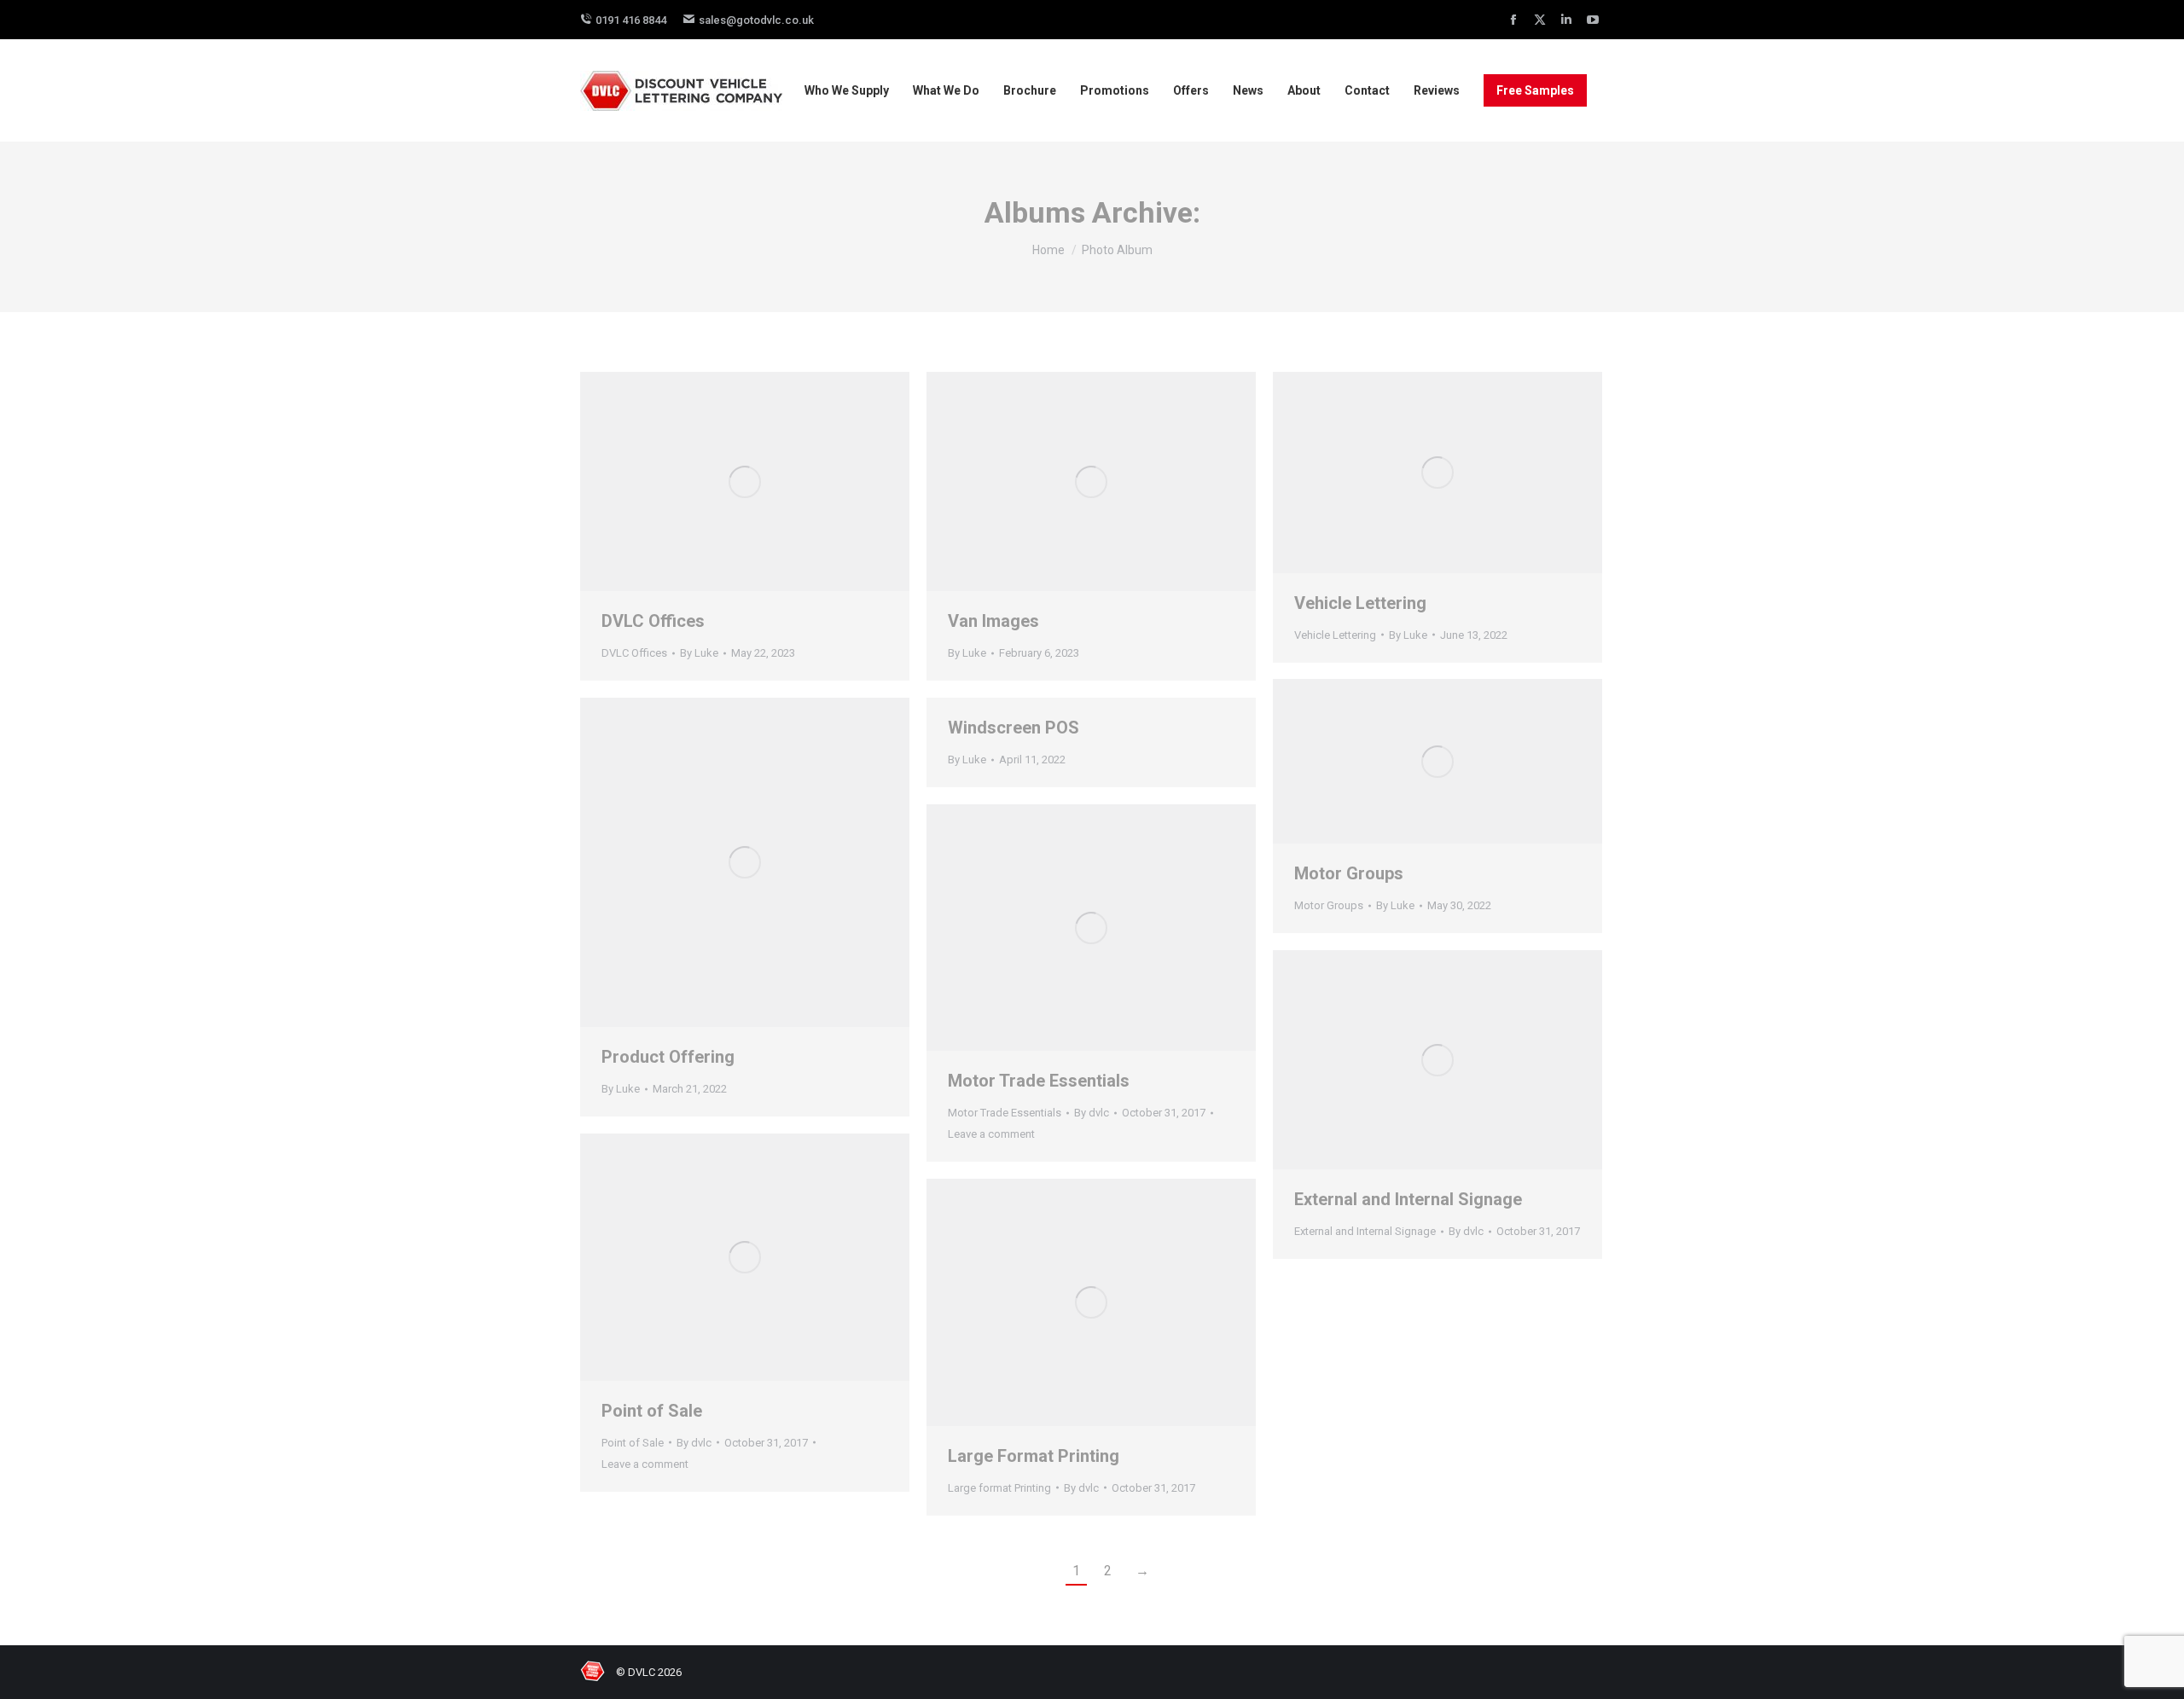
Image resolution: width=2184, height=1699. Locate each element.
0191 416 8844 (631, 20)
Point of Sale (652, 1411)
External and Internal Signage (1408, 1199)
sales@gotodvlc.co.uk (756, 20)
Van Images (993, 621)
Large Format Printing (1034, 1456)
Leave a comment (991, 1134)
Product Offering (668, 1057)
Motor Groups (1349, 873)
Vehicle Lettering (1360, 603)
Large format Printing (999, 1488)
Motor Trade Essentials (1039, 1081)
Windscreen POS (1014, 728)
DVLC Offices (653, 621)
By (699, 653)
